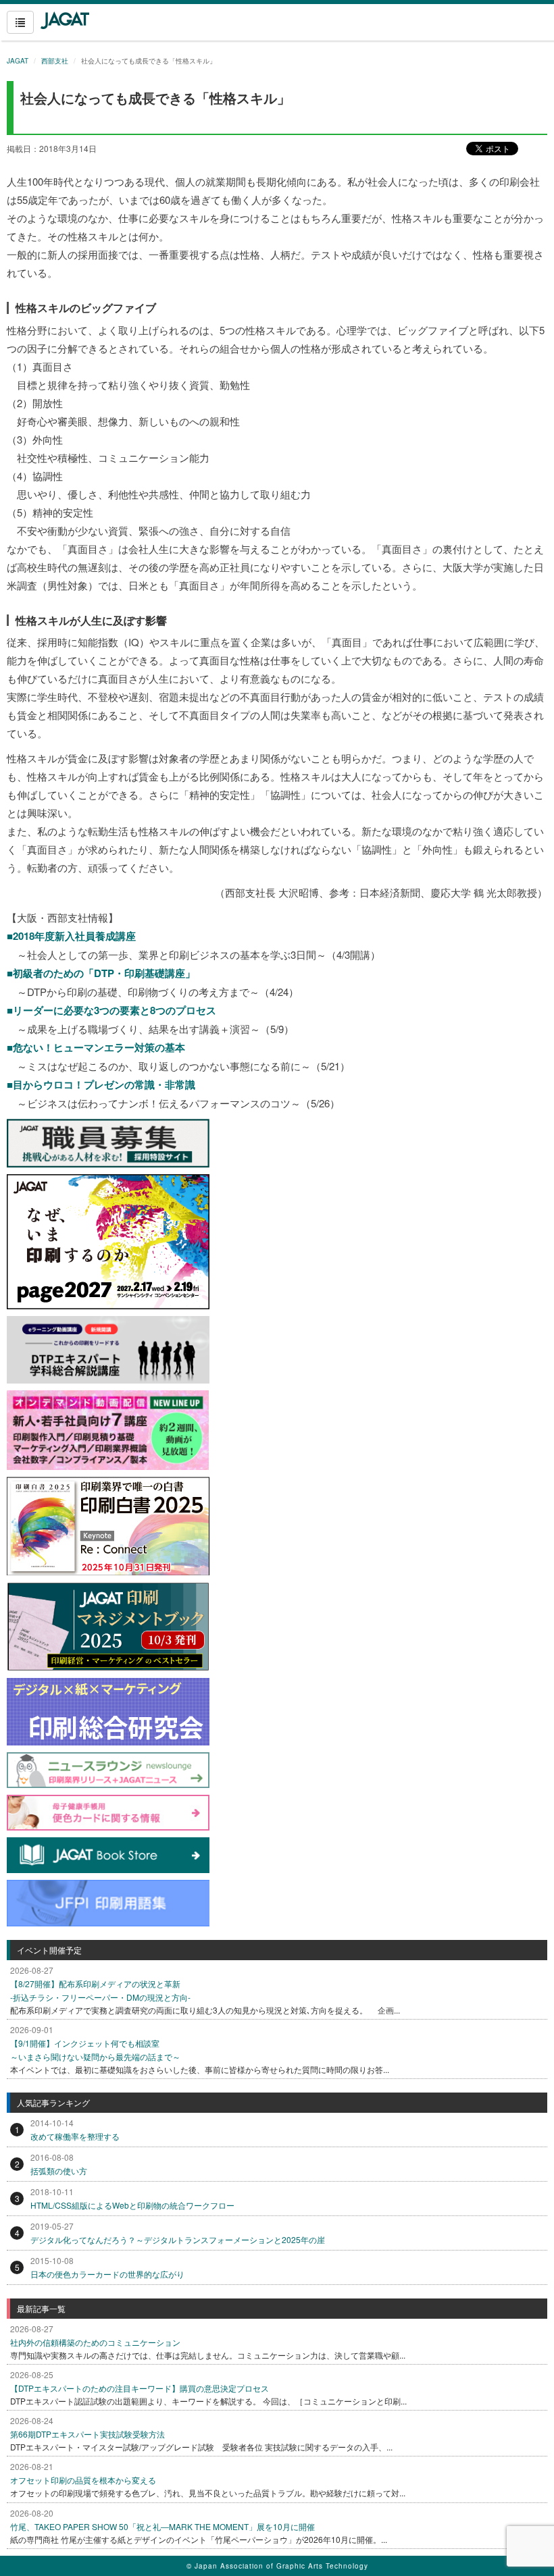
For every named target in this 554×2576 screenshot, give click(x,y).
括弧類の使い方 (59, 2171)
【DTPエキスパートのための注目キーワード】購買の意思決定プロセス (140, 2388)
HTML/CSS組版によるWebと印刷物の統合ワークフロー (132, 2205)
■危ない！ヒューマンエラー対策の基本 (96, 1047)
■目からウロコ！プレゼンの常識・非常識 (101, 1084)
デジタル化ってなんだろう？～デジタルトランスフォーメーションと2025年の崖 (178, 2239)
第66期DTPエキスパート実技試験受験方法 (87, 2434)
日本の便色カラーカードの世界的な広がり (107, 2274)
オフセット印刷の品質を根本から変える (83, 2480)
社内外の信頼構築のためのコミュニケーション (95, 2342)
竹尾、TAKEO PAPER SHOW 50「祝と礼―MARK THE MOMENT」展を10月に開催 (162, 2526)
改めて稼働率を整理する (75, 2136)
